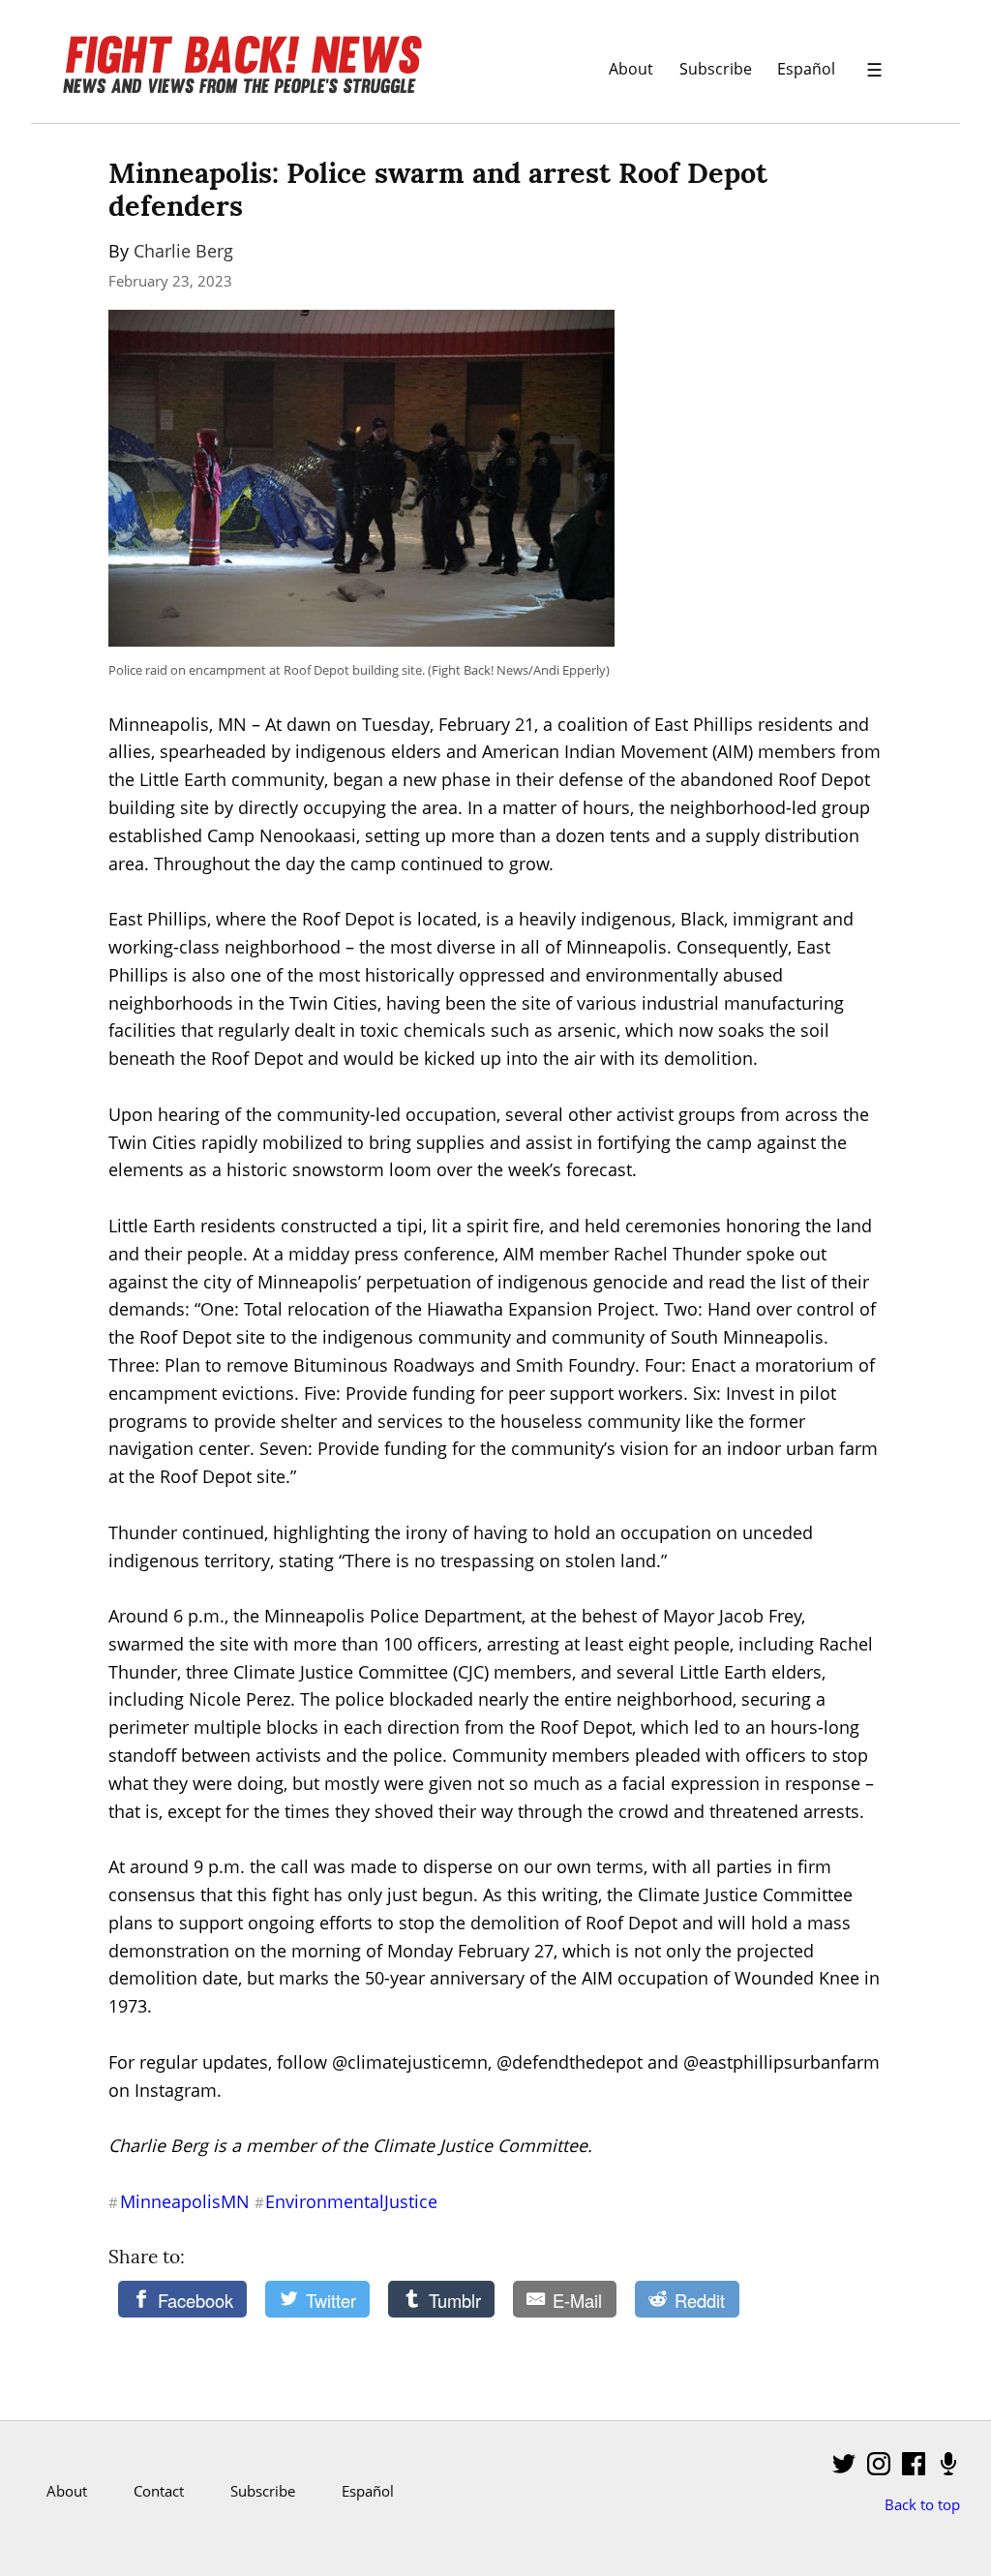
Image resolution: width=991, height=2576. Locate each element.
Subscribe (716, 68)
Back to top (922, 2504)
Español (806, 68)
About (631, 68)
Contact (159, 2491)
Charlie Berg (183, 251)
